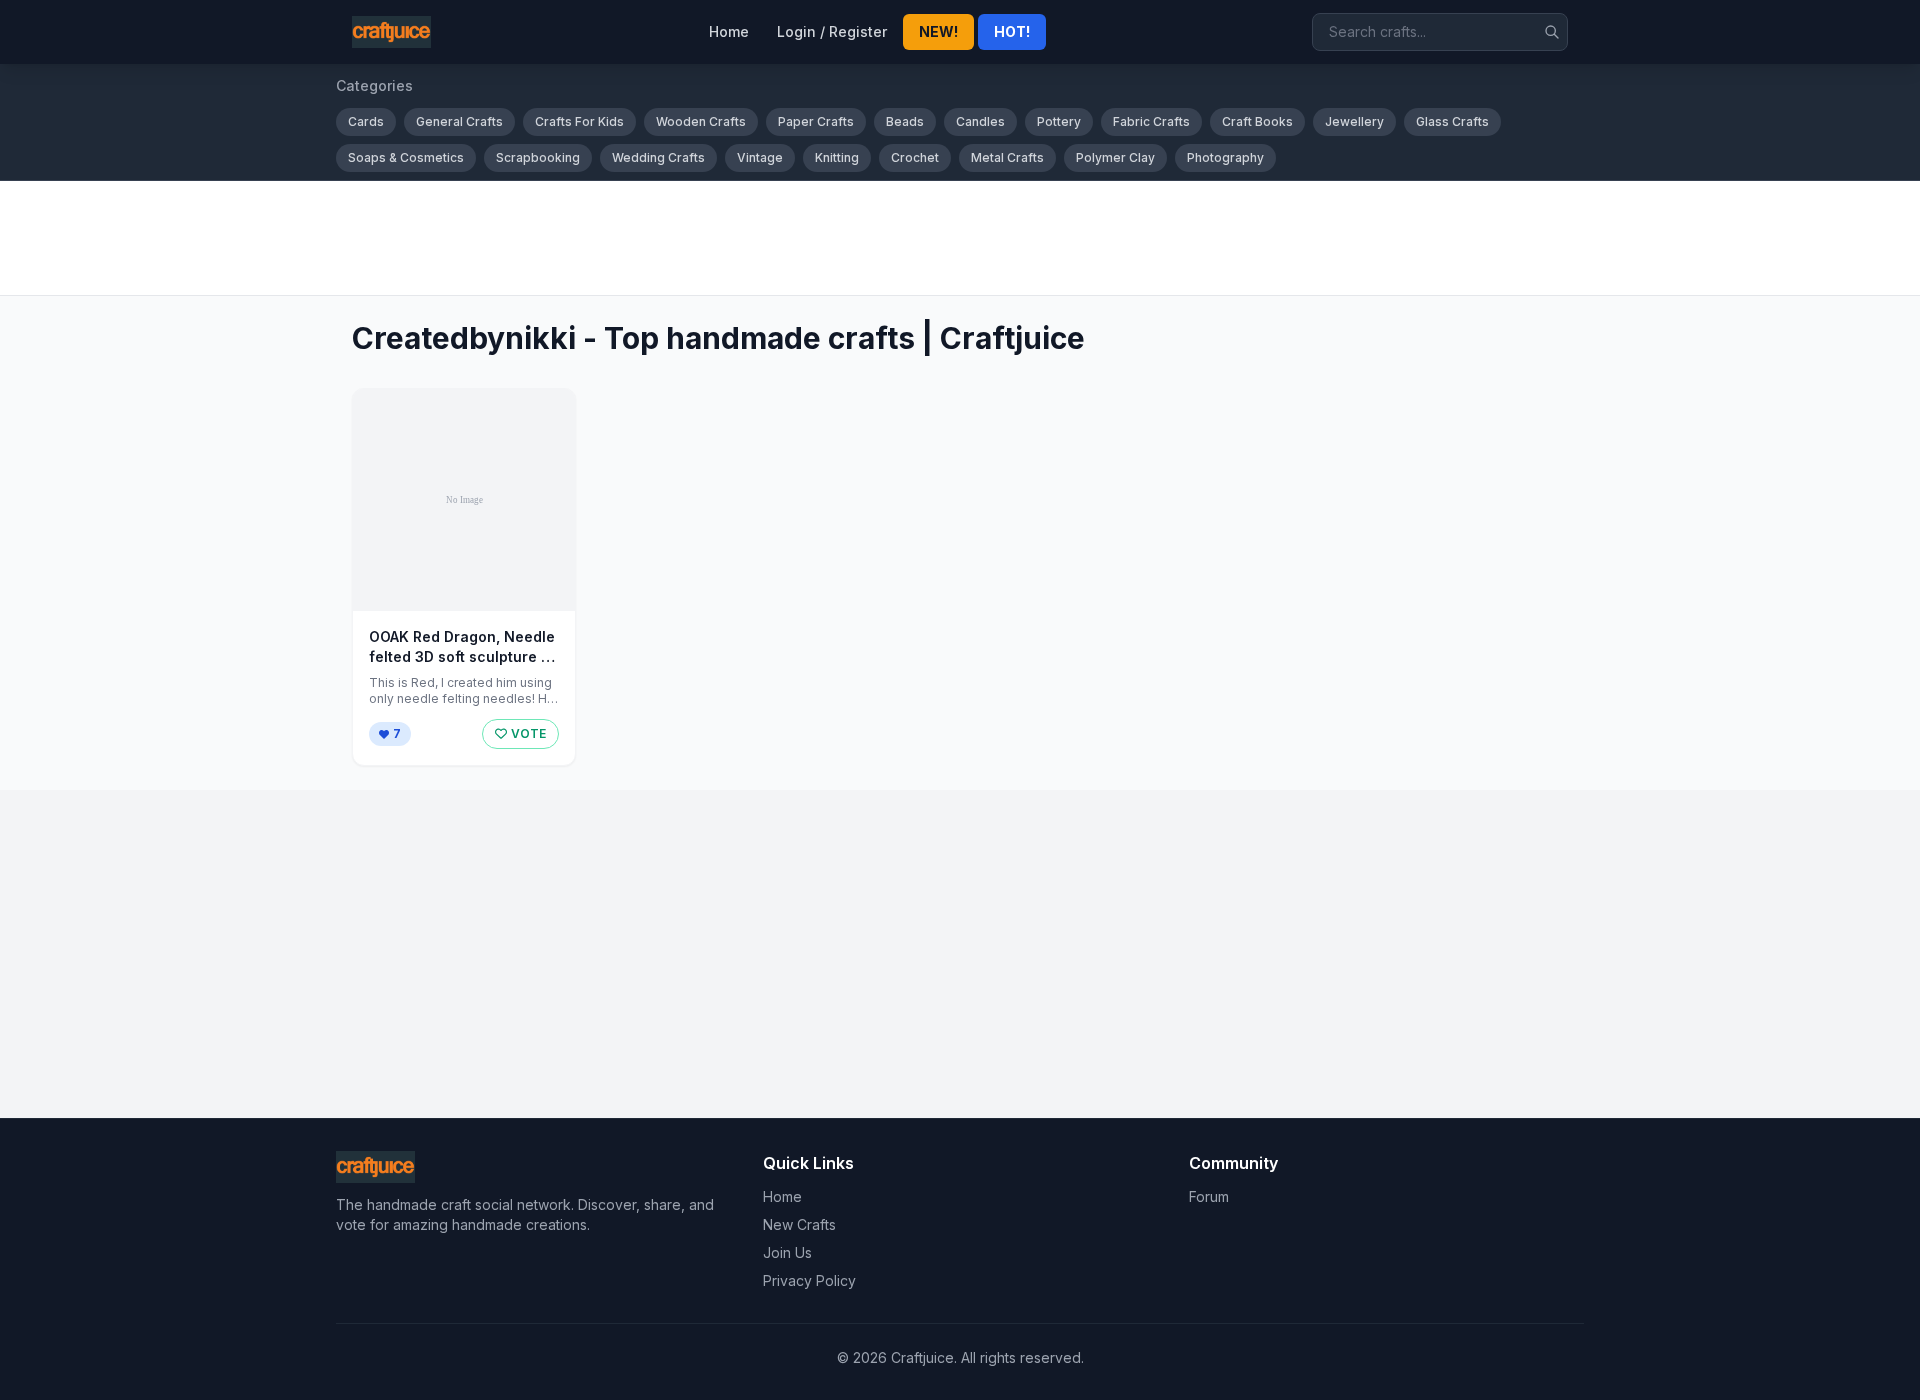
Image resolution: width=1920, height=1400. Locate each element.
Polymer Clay (1115, 157)
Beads (905, 121)
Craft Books (1257, 121)
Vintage (760, 157)
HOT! (1012, 31)
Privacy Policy (809, 1280)
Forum (1209, 1196)
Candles (980, 121)
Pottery (1059, 121)
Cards (366, 121)
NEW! (938, 31)
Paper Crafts (816, 121)
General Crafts (459, 121)
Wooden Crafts (701, 121)
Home (729, 31)
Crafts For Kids (579, 121)
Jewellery (1354, 121)
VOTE (528, 733)
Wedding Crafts (658, 157)
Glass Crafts (1452, 121)
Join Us (787, 1252)
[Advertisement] (936, 238)
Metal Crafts (1007, 157)
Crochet (915, 157)
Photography (1225, 157)
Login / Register (832, 31)
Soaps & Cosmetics (406, 157)
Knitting (837, 157)
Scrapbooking (538, 157)
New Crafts (799, 1224)
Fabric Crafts (1151, 121)
